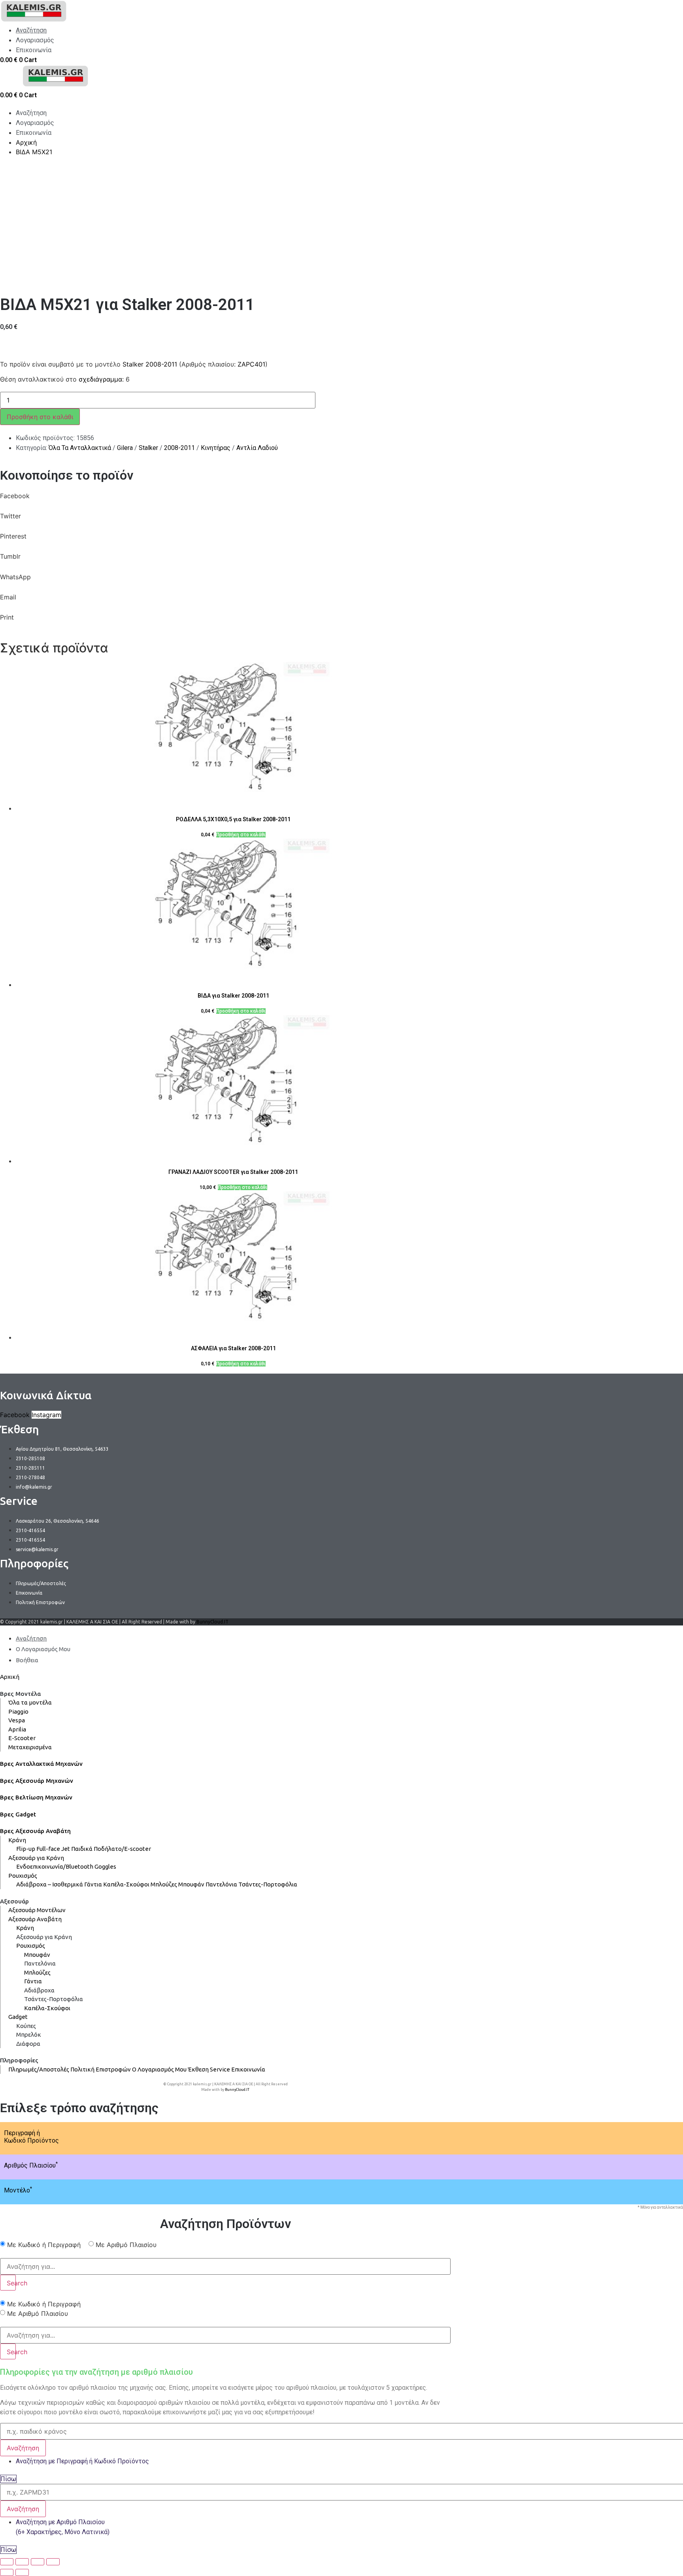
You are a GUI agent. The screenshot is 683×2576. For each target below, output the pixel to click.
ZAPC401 (251, 364)
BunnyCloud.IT (212, 1622)
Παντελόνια (221, 1884)
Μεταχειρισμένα (30, 1747)
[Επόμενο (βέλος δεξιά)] (22, 2572)
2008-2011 (179, 448)
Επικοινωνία (248, 2069)
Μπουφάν (191, 1884)
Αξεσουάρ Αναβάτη (35, 1919)
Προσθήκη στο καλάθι (40, 417)
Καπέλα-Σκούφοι (126, 1884)
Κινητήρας (216, 448)
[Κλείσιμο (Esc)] (7, 2562)
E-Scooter (22, 1738)
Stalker (148, 448)
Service (220, 2069)
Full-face (48, 1849)
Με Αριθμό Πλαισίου (126, 2245)
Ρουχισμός (23, 1876)
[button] (225, 501)
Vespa (17, 1720)
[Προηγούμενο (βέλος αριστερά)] (7, 2572)
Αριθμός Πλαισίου (31, 2165)
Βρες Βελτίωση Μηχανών (36, 1797)
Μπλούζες (164, 1884)
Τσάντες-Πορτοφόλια (268, 1884)
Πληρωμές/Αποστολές (39, 2069)
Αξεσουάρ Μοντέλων (37, 1910)
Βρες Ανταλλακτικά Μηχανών (41, 1764)
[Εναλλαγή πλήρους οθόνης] (38, 2562)
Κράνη (17, 1840)
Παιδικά (82, 1849)
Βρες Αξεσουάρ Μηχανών (37, 1781)
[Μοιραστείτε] (22, 2562)
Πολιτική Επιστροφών (101, 2069)
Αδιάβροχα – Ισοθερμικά (50, 1884)
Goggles (105, 1866)
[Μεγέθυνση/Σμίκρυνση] (53, 2562)
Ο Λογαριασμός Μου (159, 2069)
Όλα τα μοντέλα (30, 1702)
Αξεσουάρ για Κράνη (36, 1858)
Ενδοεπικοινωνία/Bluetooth (55, 1866)
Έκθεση (198, 2069)
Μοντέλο (18, 2190)
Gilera (125, 448)
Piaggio (18, 1711)
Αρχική (10, 1677)
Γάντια (93, 1884)
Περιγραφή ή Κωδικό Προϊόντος (31, 2137)
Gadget (18, 2017)
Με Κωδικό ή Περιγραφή (44, 2245)
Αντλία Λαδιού (257, 448)
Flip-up (26, 1849)
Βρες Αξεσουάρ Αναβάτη (35, 1831)
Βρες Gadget (18, 1814)
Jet (66, 1849)
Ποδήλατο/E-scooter (122, 1849)
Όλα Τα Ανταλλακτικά (80, 448)
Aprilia (17, 1729)
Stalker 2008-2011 (150, 364)
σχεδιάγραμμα (100, 379)
